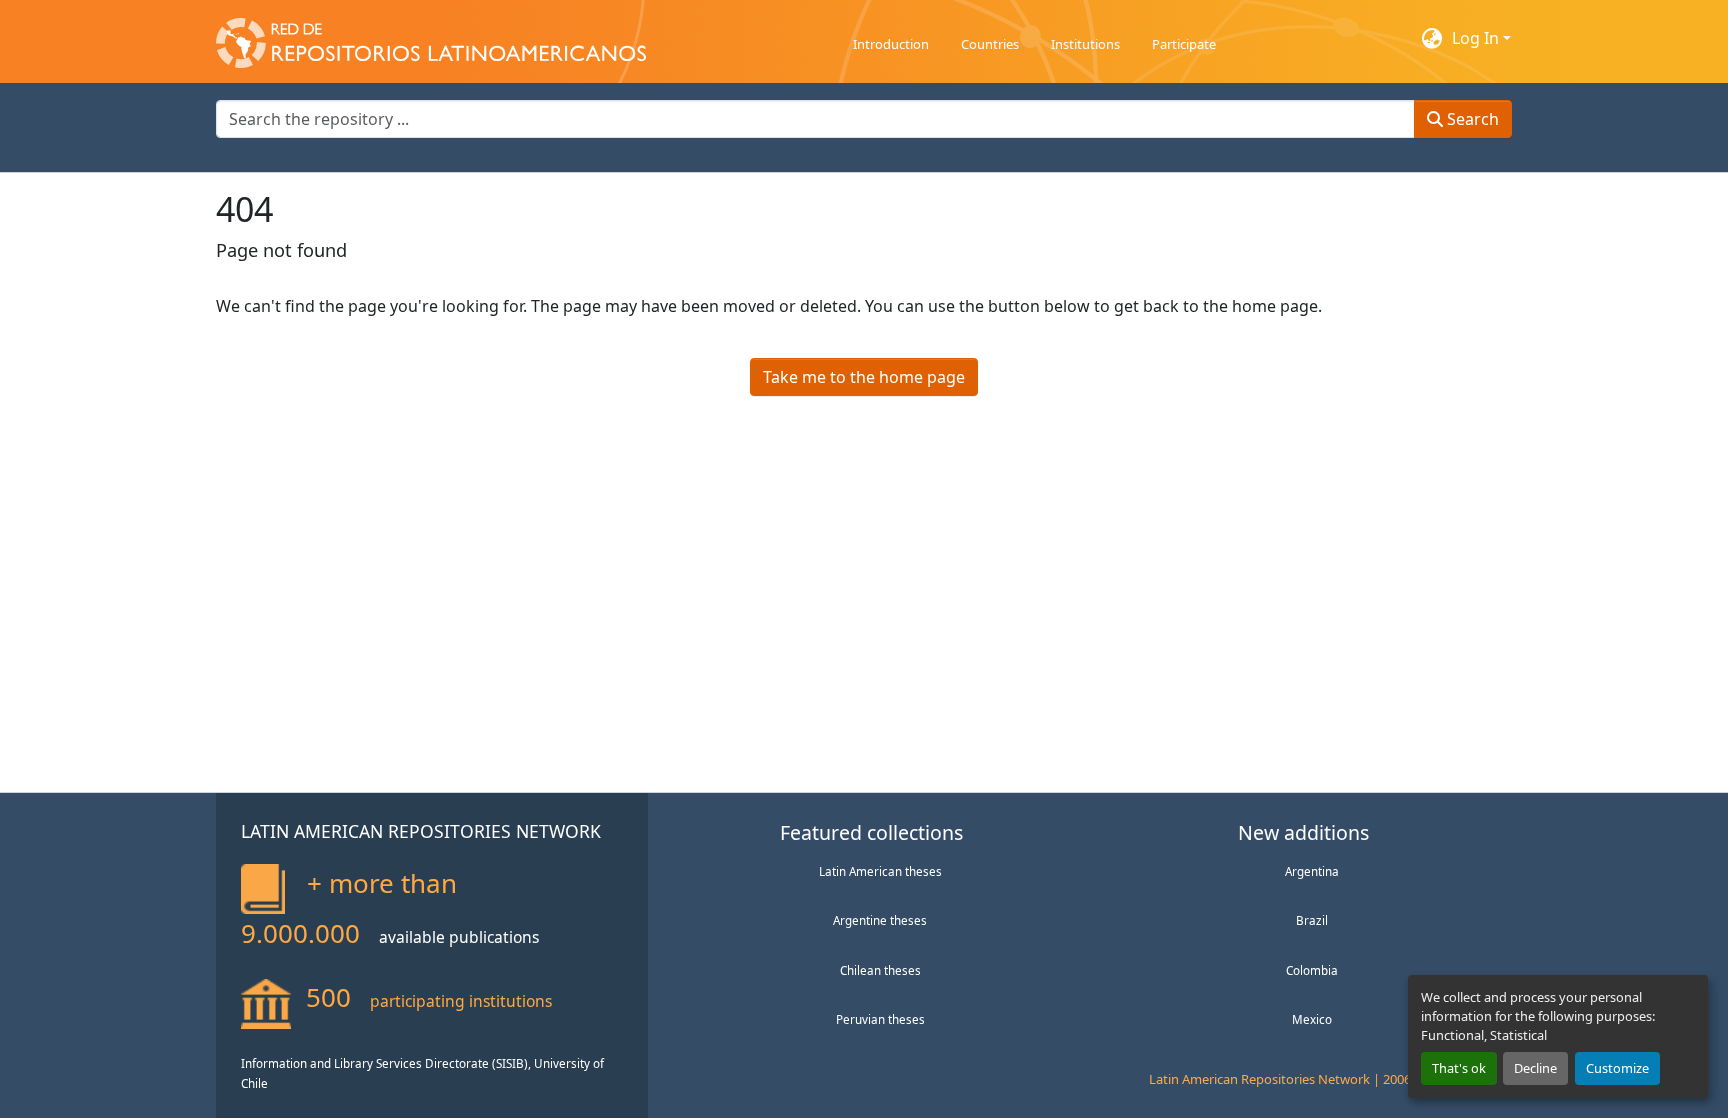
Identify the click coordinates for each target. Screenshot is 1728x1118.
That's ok (1459, 1068)
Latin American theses (880, 871)
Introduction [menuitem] (891, 44)
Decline (1535, 1068)
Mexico (1312, 1019)
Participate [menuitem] (1184, 44)
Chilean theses (880, 970)
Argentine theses (880, 920)
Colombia (1312, 970)
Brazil (1312, 920)
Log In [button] (1477, 38)
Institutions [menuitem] (1085, 44)
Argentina (1312, 871)
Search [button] (1471, 119)
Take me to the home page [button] (864, 377)
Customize (1617, 1068)
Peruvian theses (880, 1019)
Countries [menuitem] (990, 44)
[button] (431, 38)
